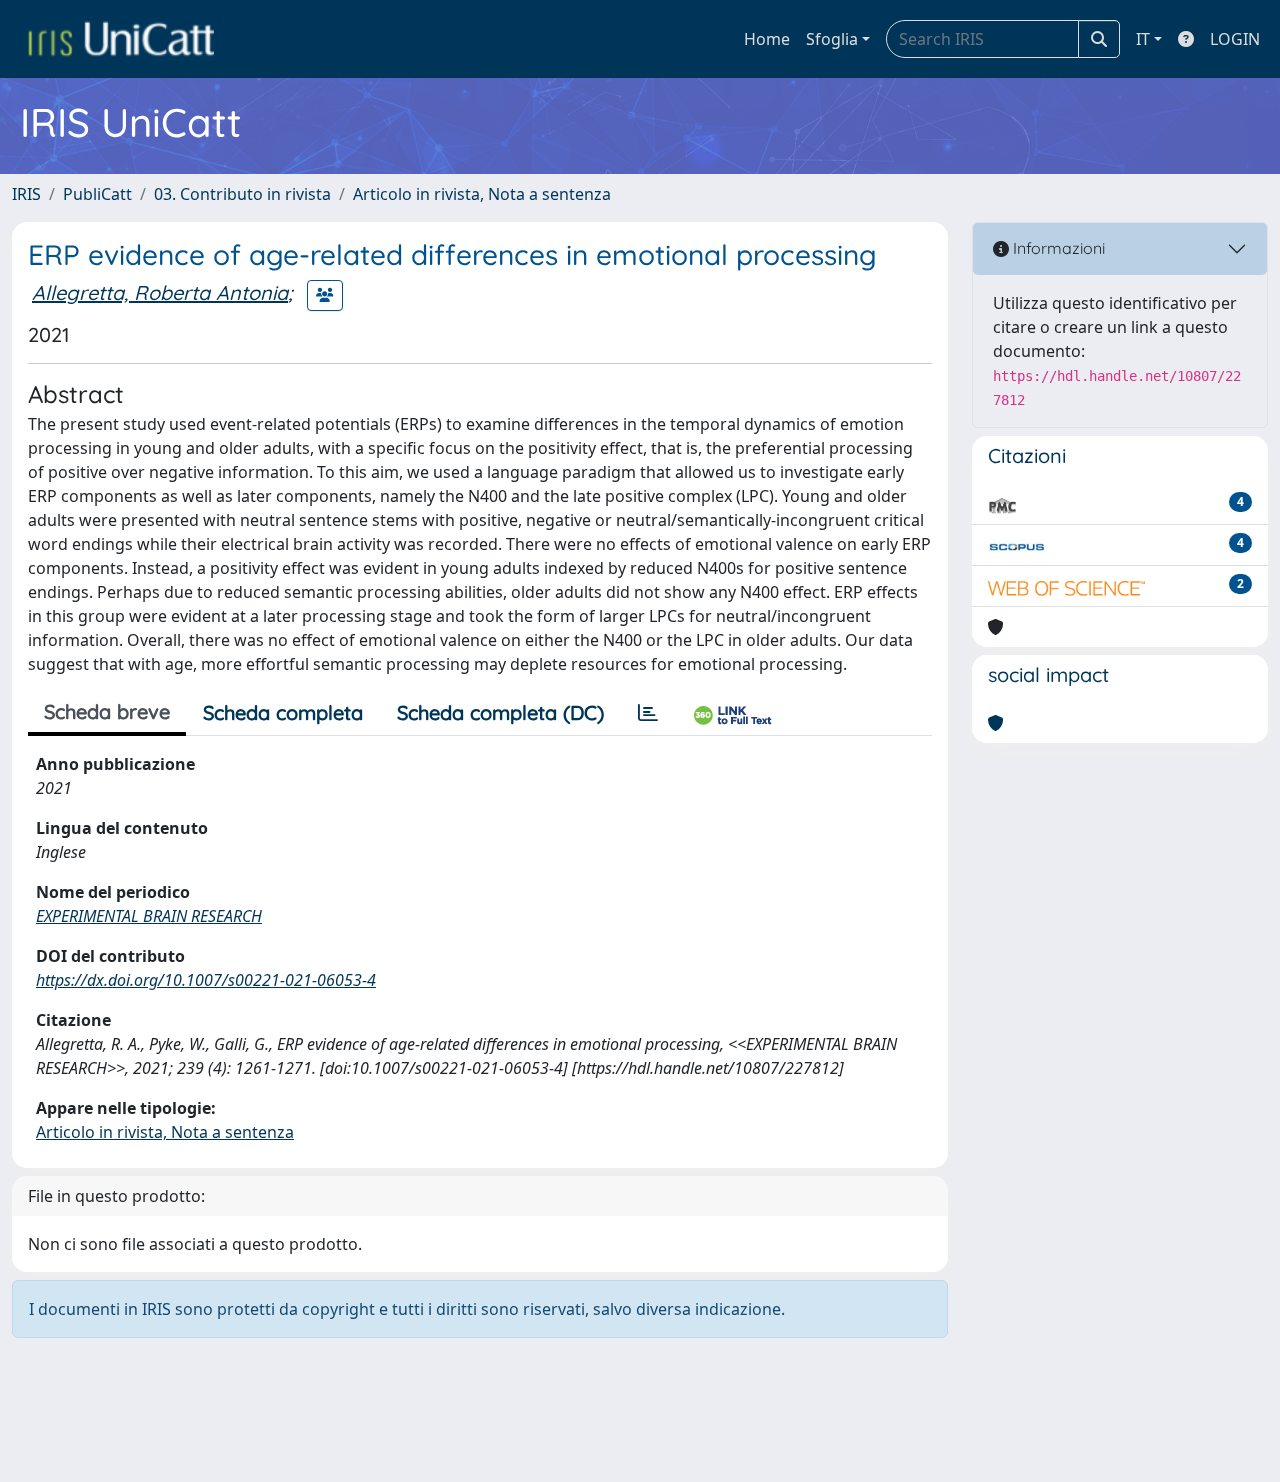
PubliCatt (97, 194)
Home (767, 39)
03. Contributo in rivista (242, 194)
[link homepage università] (121, 39)
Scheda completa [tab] (283, 712)
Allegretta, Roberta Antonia (160, 292)
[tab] (648, 713)
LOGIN (1235, 39)
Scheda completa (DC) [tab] (500, 712)
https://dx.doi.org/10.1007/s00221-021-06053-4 (206, 980)
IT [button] (1143, 39)
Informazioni (1057, 248)
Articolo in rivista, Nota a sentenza (482, 194)
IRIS (26, 194)
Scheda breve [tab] (107, 711)
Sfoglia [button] (832, 39)
